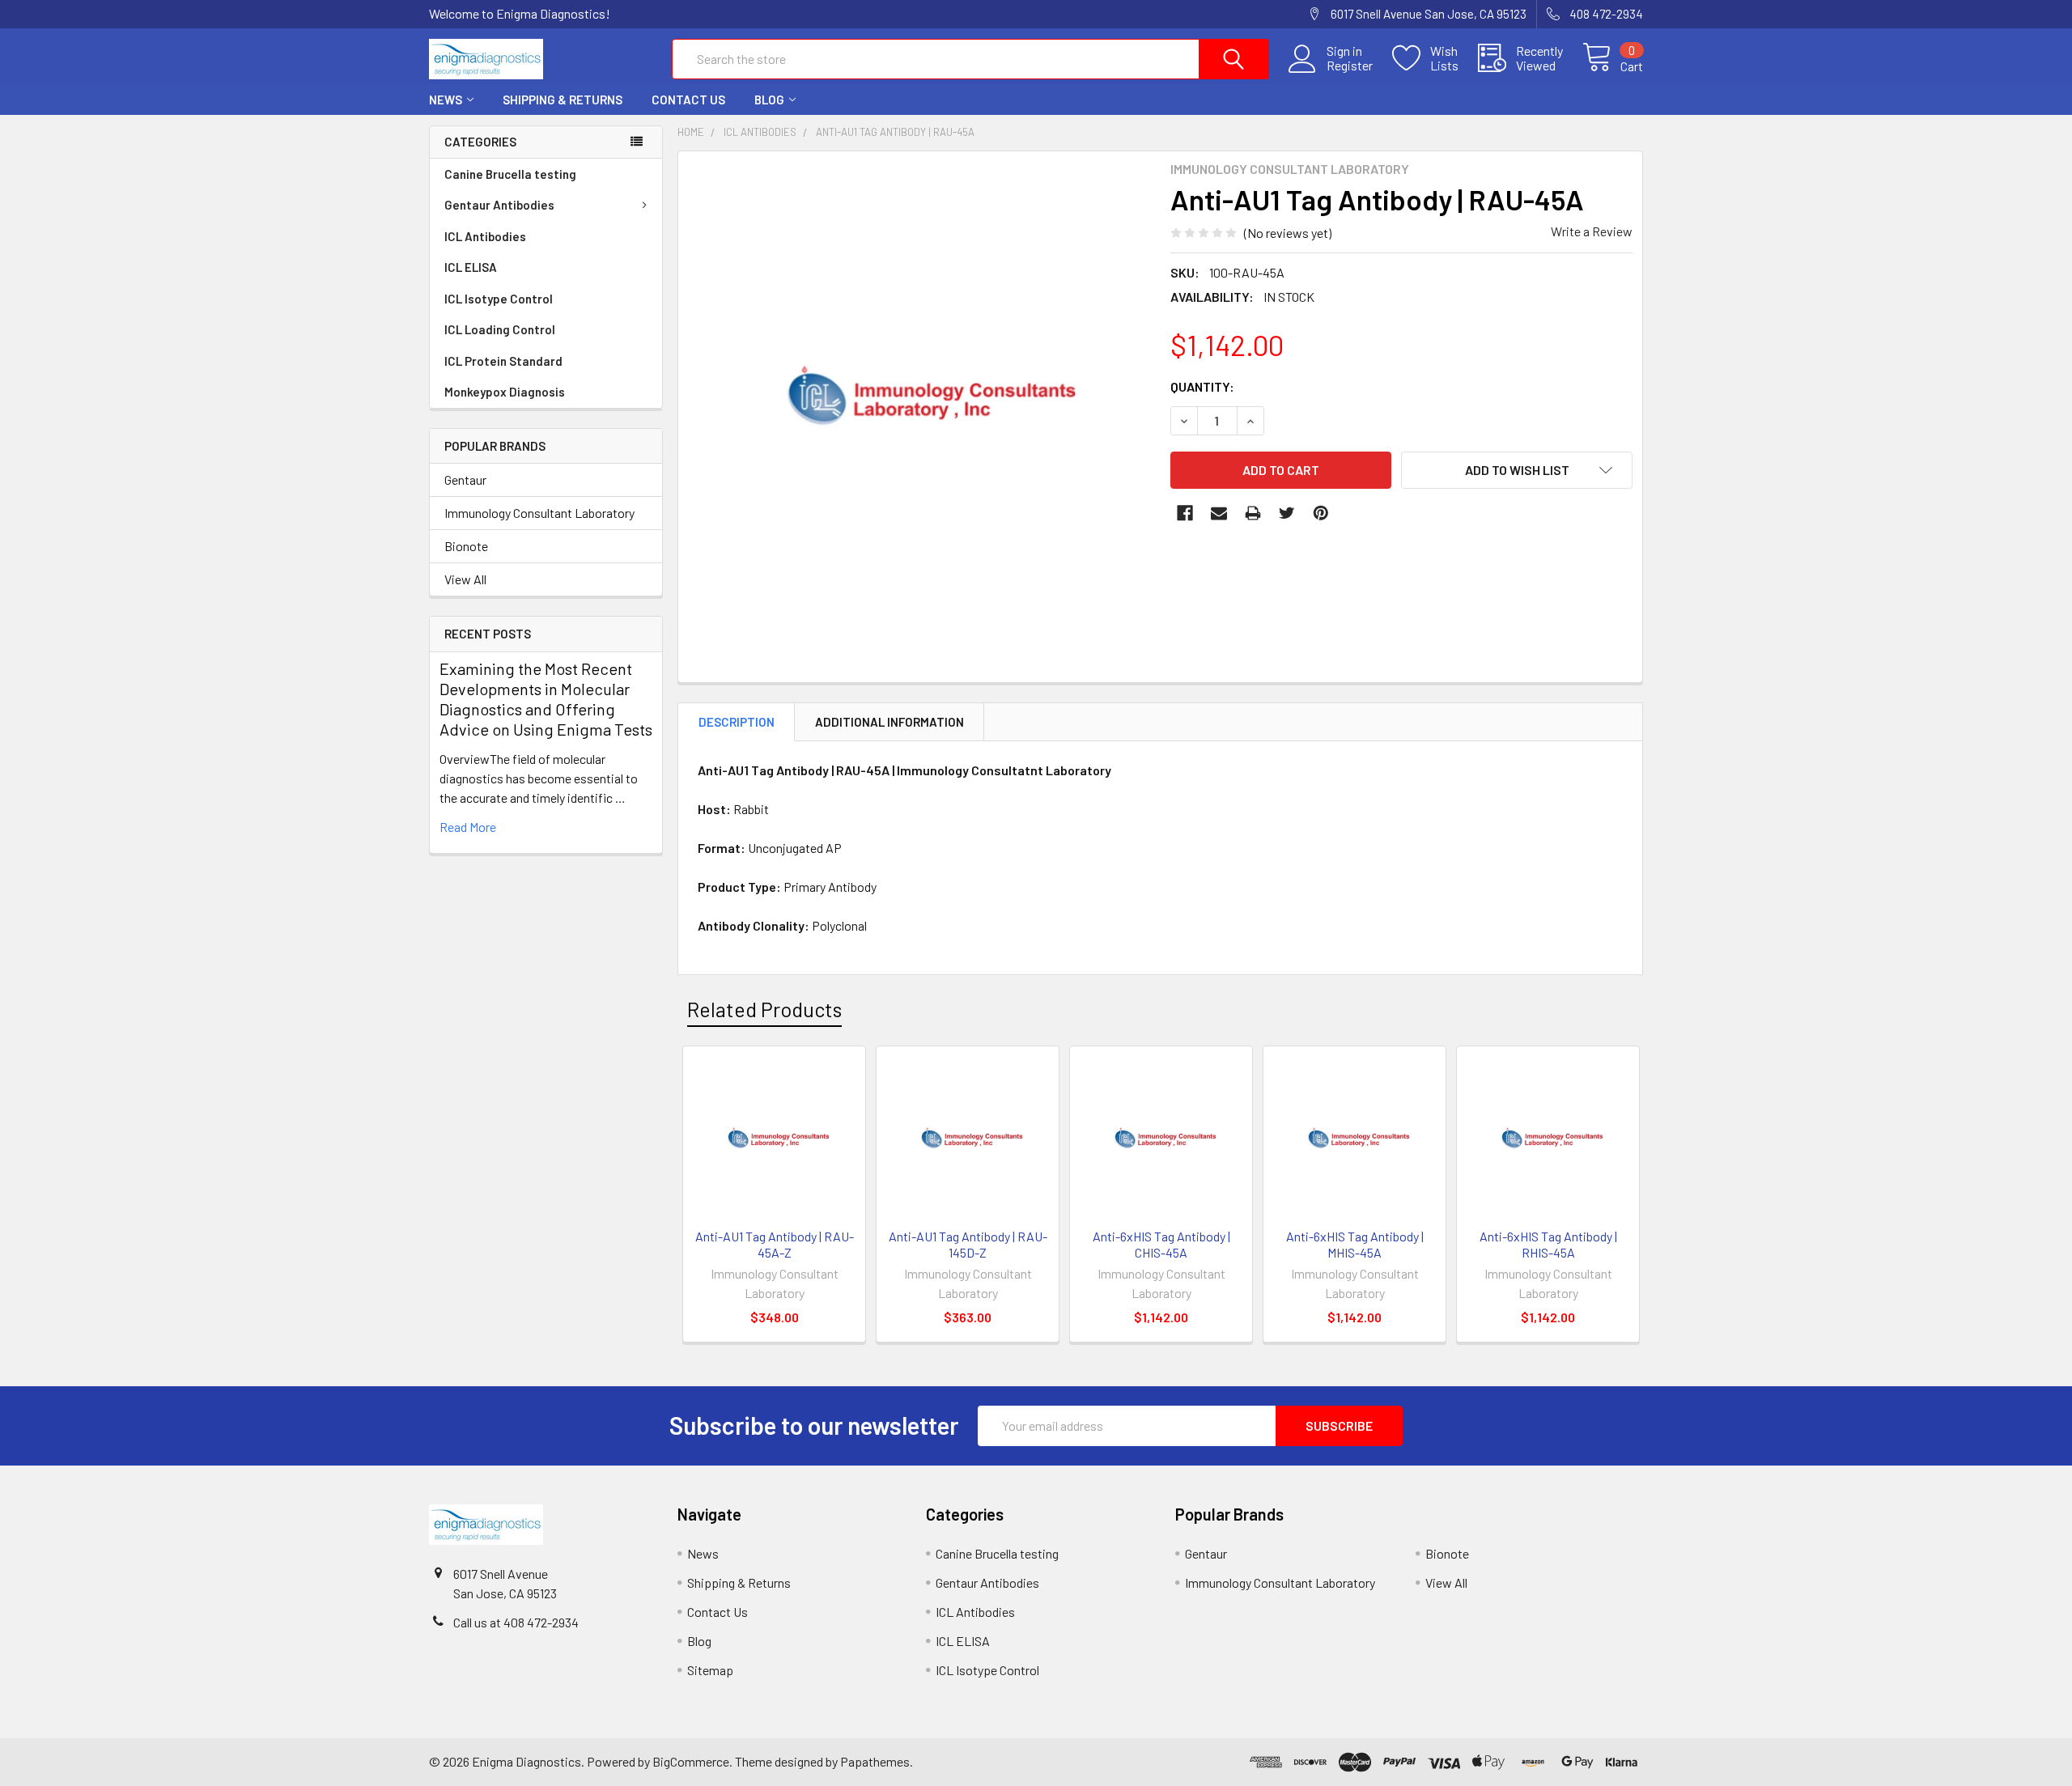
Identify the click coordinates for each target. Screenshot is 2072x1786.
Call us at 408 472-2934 (516, 1622)
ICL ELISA (471, 267)
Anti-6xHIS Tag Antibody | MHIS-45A (1355, 1244)
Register (1350, 66)
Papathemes (875, 1761)
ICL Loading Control (500, 329)
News (446, 100)
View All (465, 579)
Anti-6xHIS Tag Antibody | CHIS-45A (1161, 1244)
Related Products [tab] (764, 1009)
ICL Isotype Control (499, 299)
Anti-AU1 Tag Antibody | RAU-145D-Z (968, 1244)
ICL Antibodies (485, 236)
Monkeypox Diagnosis (505, 392)
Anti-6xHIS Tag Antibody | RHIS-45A (1548, 1244)
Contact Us (688, 100)
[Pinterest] (1321, 513)
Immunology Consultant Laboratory (539, 513)
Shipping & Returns (563, 100)
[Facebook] (1185, 513)
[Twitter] (1287, 513)
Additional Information (890, 722)
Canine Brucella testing (510, 174)
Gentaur (465, 479)
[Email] (1219, 513)
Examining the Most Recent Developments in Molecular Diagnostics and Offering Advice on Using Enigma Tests (546, 699)
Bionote (466, 546)
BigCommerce (691, 1761)
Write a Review (1592, 231)
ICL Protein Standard (503, 361)
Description (737, 722)
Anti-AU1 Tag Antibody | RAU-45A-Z (775, 1244)
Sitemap (710, 1670)
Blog (769, 100)
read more (468, 827)
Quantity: (1202, 386)
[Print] (1253, 513)
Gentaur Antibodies (499, 205)
